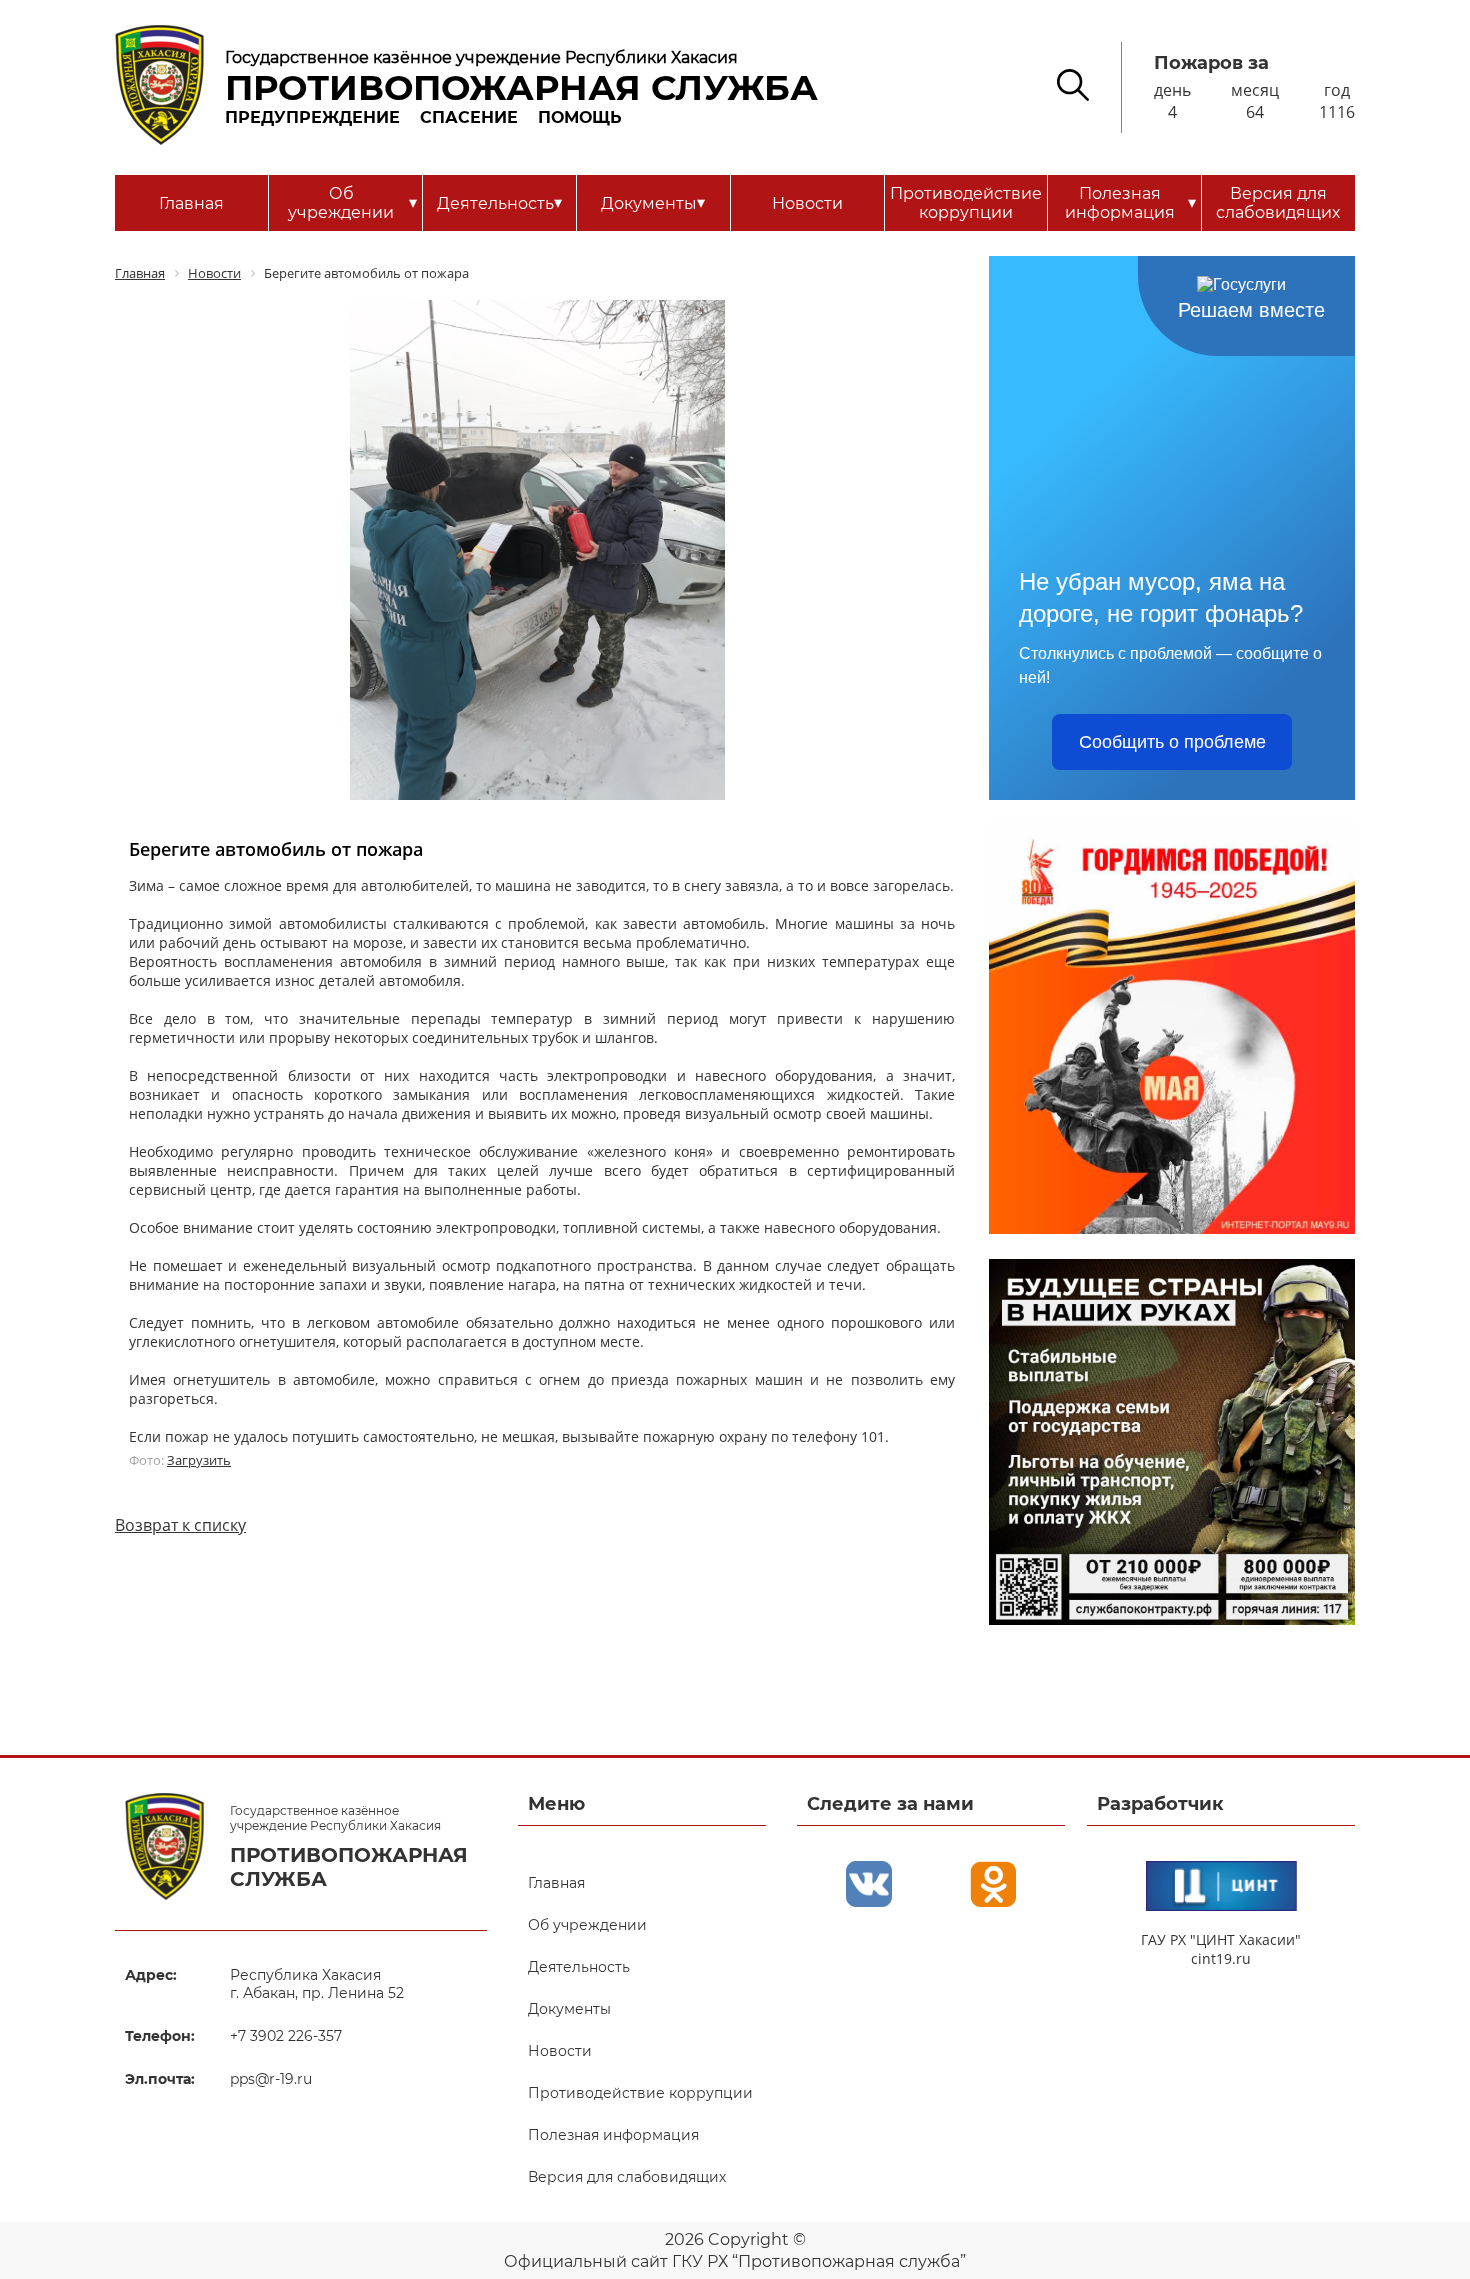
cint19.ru (1221, 1958)
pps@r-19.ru (271, 2079)
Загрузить (199, 1460)
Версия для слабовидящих (1278, 203)
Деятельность (499, 203)
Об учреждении (352, 203)
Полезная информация (1130, 203)
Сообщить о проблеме (1172, 742)
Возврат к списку (180, 1525)
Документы (653, 203)
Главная (191, 203)
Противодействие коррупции (966, 203)
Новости (807, 203)
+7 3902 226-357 (286, 2036)
